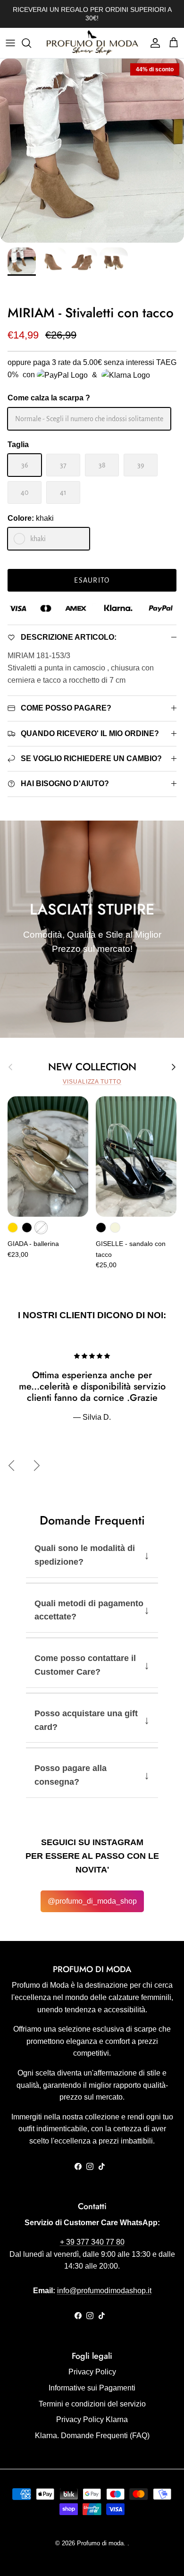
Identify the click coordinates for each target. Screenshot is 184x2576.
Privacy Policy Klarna (92, 2419)
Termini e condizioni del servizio (92, 2404)
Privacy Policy (92, 2372)
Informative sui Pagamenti (92, 2388)
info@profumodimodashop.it (104, 2291)
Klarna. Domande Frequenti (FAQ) (92, 2436)
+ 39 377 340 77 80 (92, 2242)
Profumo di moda (100, 2543)
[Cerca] (31, 43)
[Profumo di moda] (92, 43)
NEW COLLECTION (92, 1067)
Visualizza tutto (92, 1082)
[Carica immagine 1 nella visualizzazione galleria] (92, 151)
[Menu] (10, 43)
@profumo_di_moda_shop (92, 1901)
